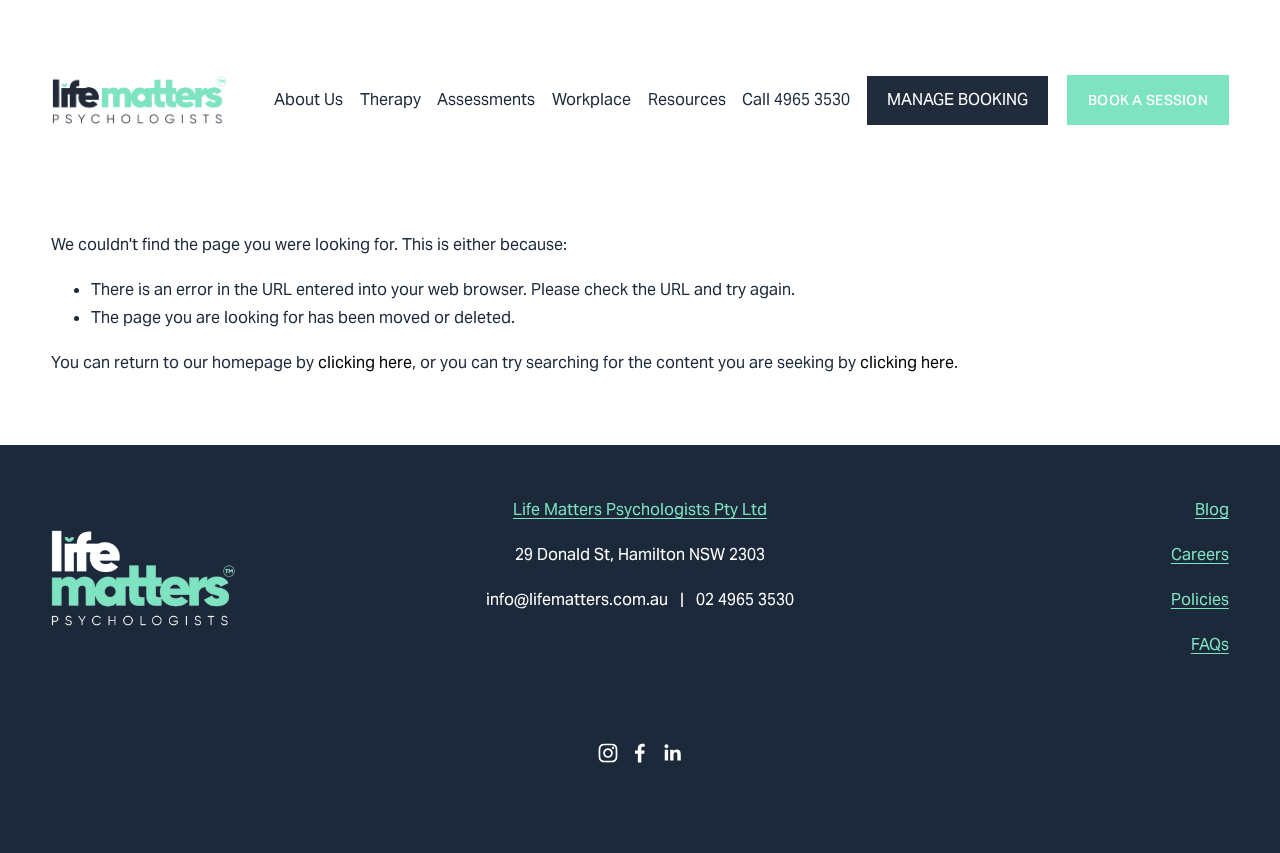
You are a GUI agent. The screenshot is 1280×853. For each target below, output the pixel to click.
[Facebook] (640, 753)
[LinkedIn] (672, 753)
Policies (1200, 599)
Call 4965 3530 (796, 99)
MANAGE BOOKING (957, 99)
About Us (308, 99)
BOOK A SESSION (1148, 100)
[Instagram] (608, 753)
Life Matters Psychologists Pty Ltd (640, 509)
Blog (1212, 509)
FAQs (1210, 644)
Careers (1200, 554)
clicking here (365, 362)
